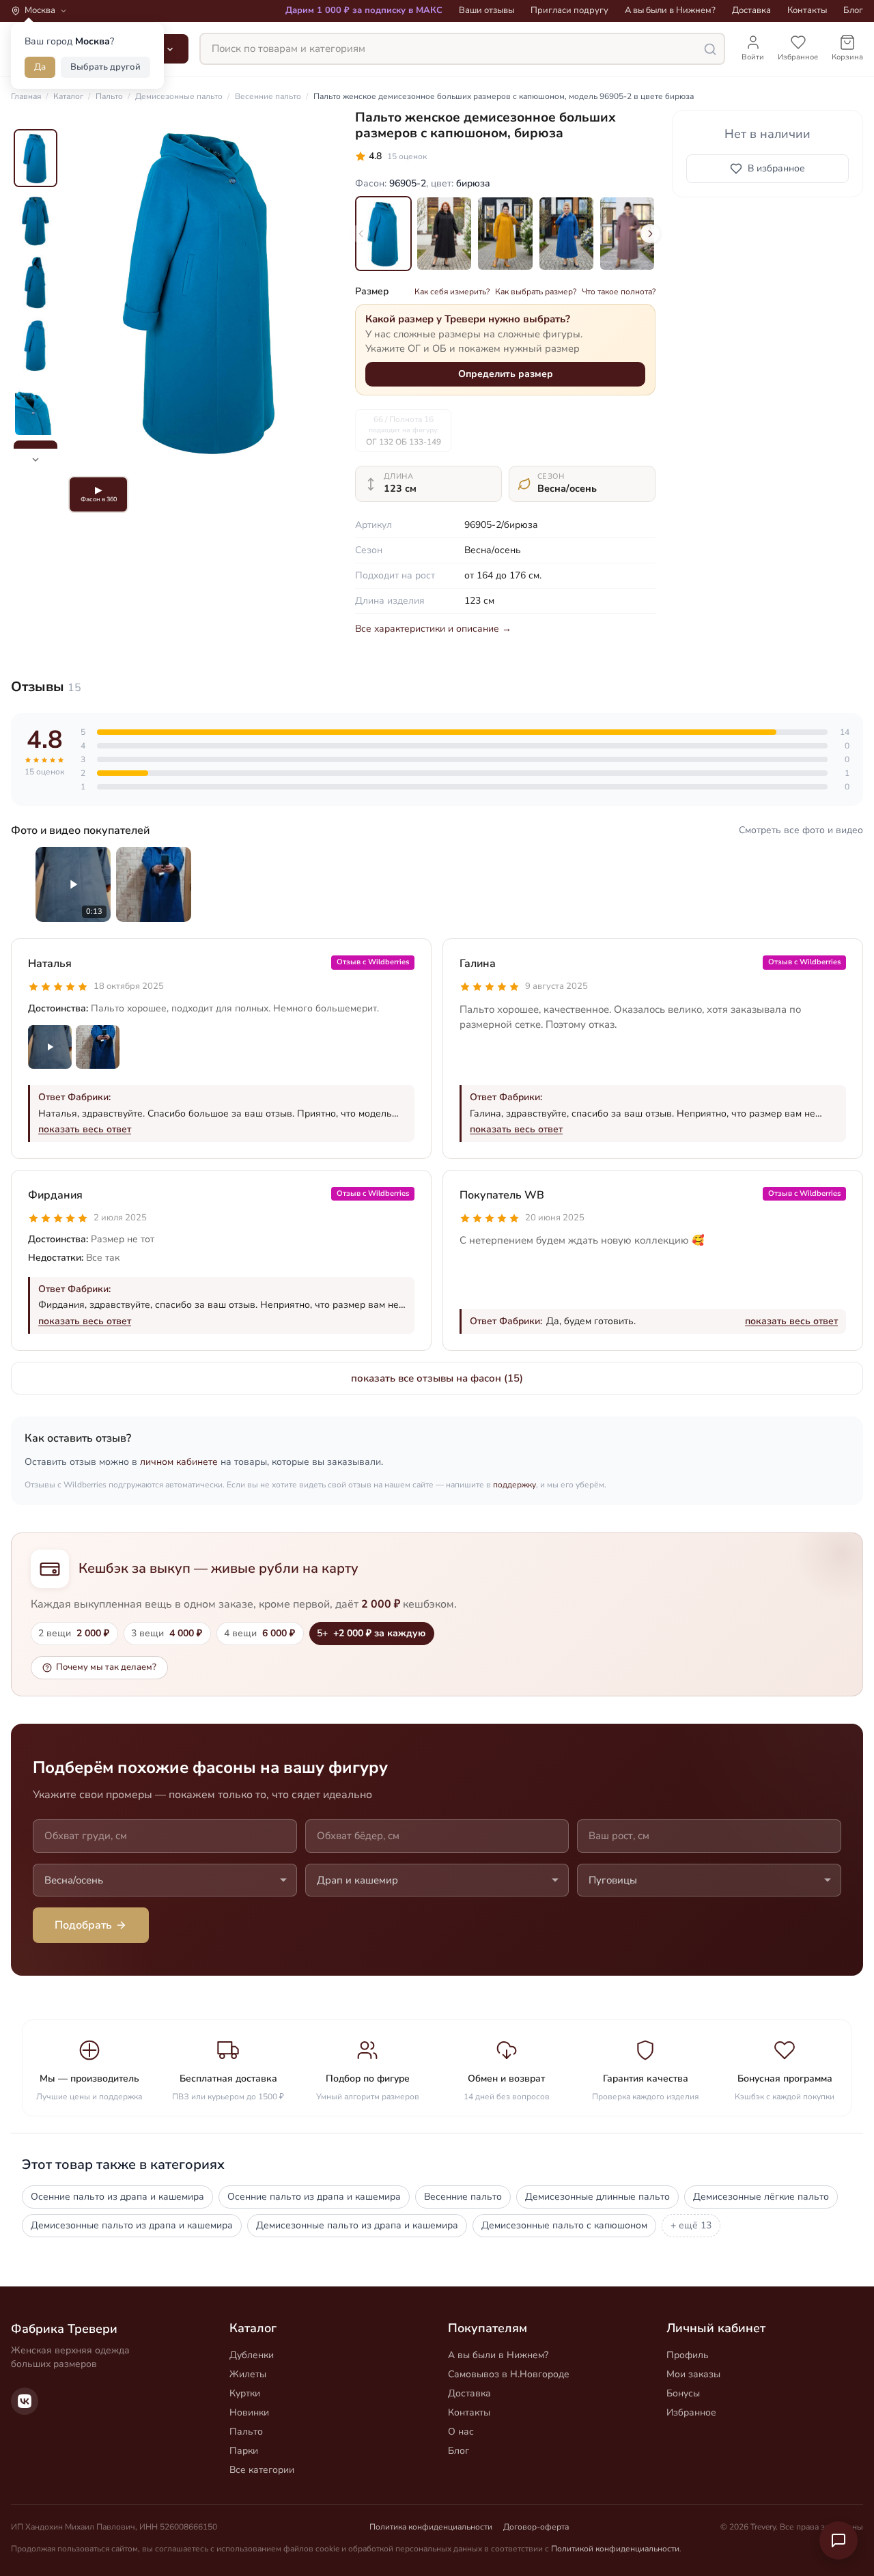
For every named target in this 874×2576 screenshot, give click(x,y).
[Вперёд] (317, 290)
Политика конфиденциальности (431, 2527)
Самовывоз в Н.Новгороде (509, 2374)
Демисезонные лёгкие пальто (761, 2197)
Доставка (751, 10)
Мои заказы (693, 2374)
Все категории (262, 2470)
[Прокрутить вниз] (36, 460)
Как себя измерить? (452, 292)
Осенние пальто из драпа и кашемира (117, 2197)
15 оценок (407, 156)
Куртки (245, 2393)
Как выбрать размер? (536, 292)
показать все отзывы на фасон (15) (437, 1378)
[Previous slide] (361, 234)
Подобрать (83, 1925)
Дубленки (252, 2355)
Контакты (807, 10)
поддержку (514, 1485)
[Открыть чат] (838, 2540)
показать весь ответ (85, 1129)
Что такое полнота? (619, 292)
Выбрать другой (105, 67)
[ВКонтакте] (25, 2401)
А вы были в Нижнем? (670, 10)
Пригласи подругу (569, 10)
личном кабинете (179, 1462)
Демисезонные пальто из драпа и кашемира (132, 2225)
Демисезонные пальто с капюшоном (564, 2225)
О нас (461, 2432)
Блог (853, 10)
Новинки (249, 2412)
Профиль (688, 2355)
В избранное (776, 168)
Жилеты (248, 2374)
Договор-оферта (536, 2527)
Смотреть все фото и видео (801, 830)
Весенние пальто (463, 2197)
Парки (244, 2451)
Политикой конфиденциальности (615, 2549)
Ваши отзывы (487, 10)
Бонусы (683, 2393)
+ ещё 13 (691, 2225)
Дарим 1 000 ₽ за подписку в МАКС (364, 10)
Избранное (691, 2412)
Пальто (246, 2432)
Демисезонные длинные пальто (597, 2197)
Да (40, 67)
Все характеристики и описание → (433, 629)
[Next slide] (650, 234)
